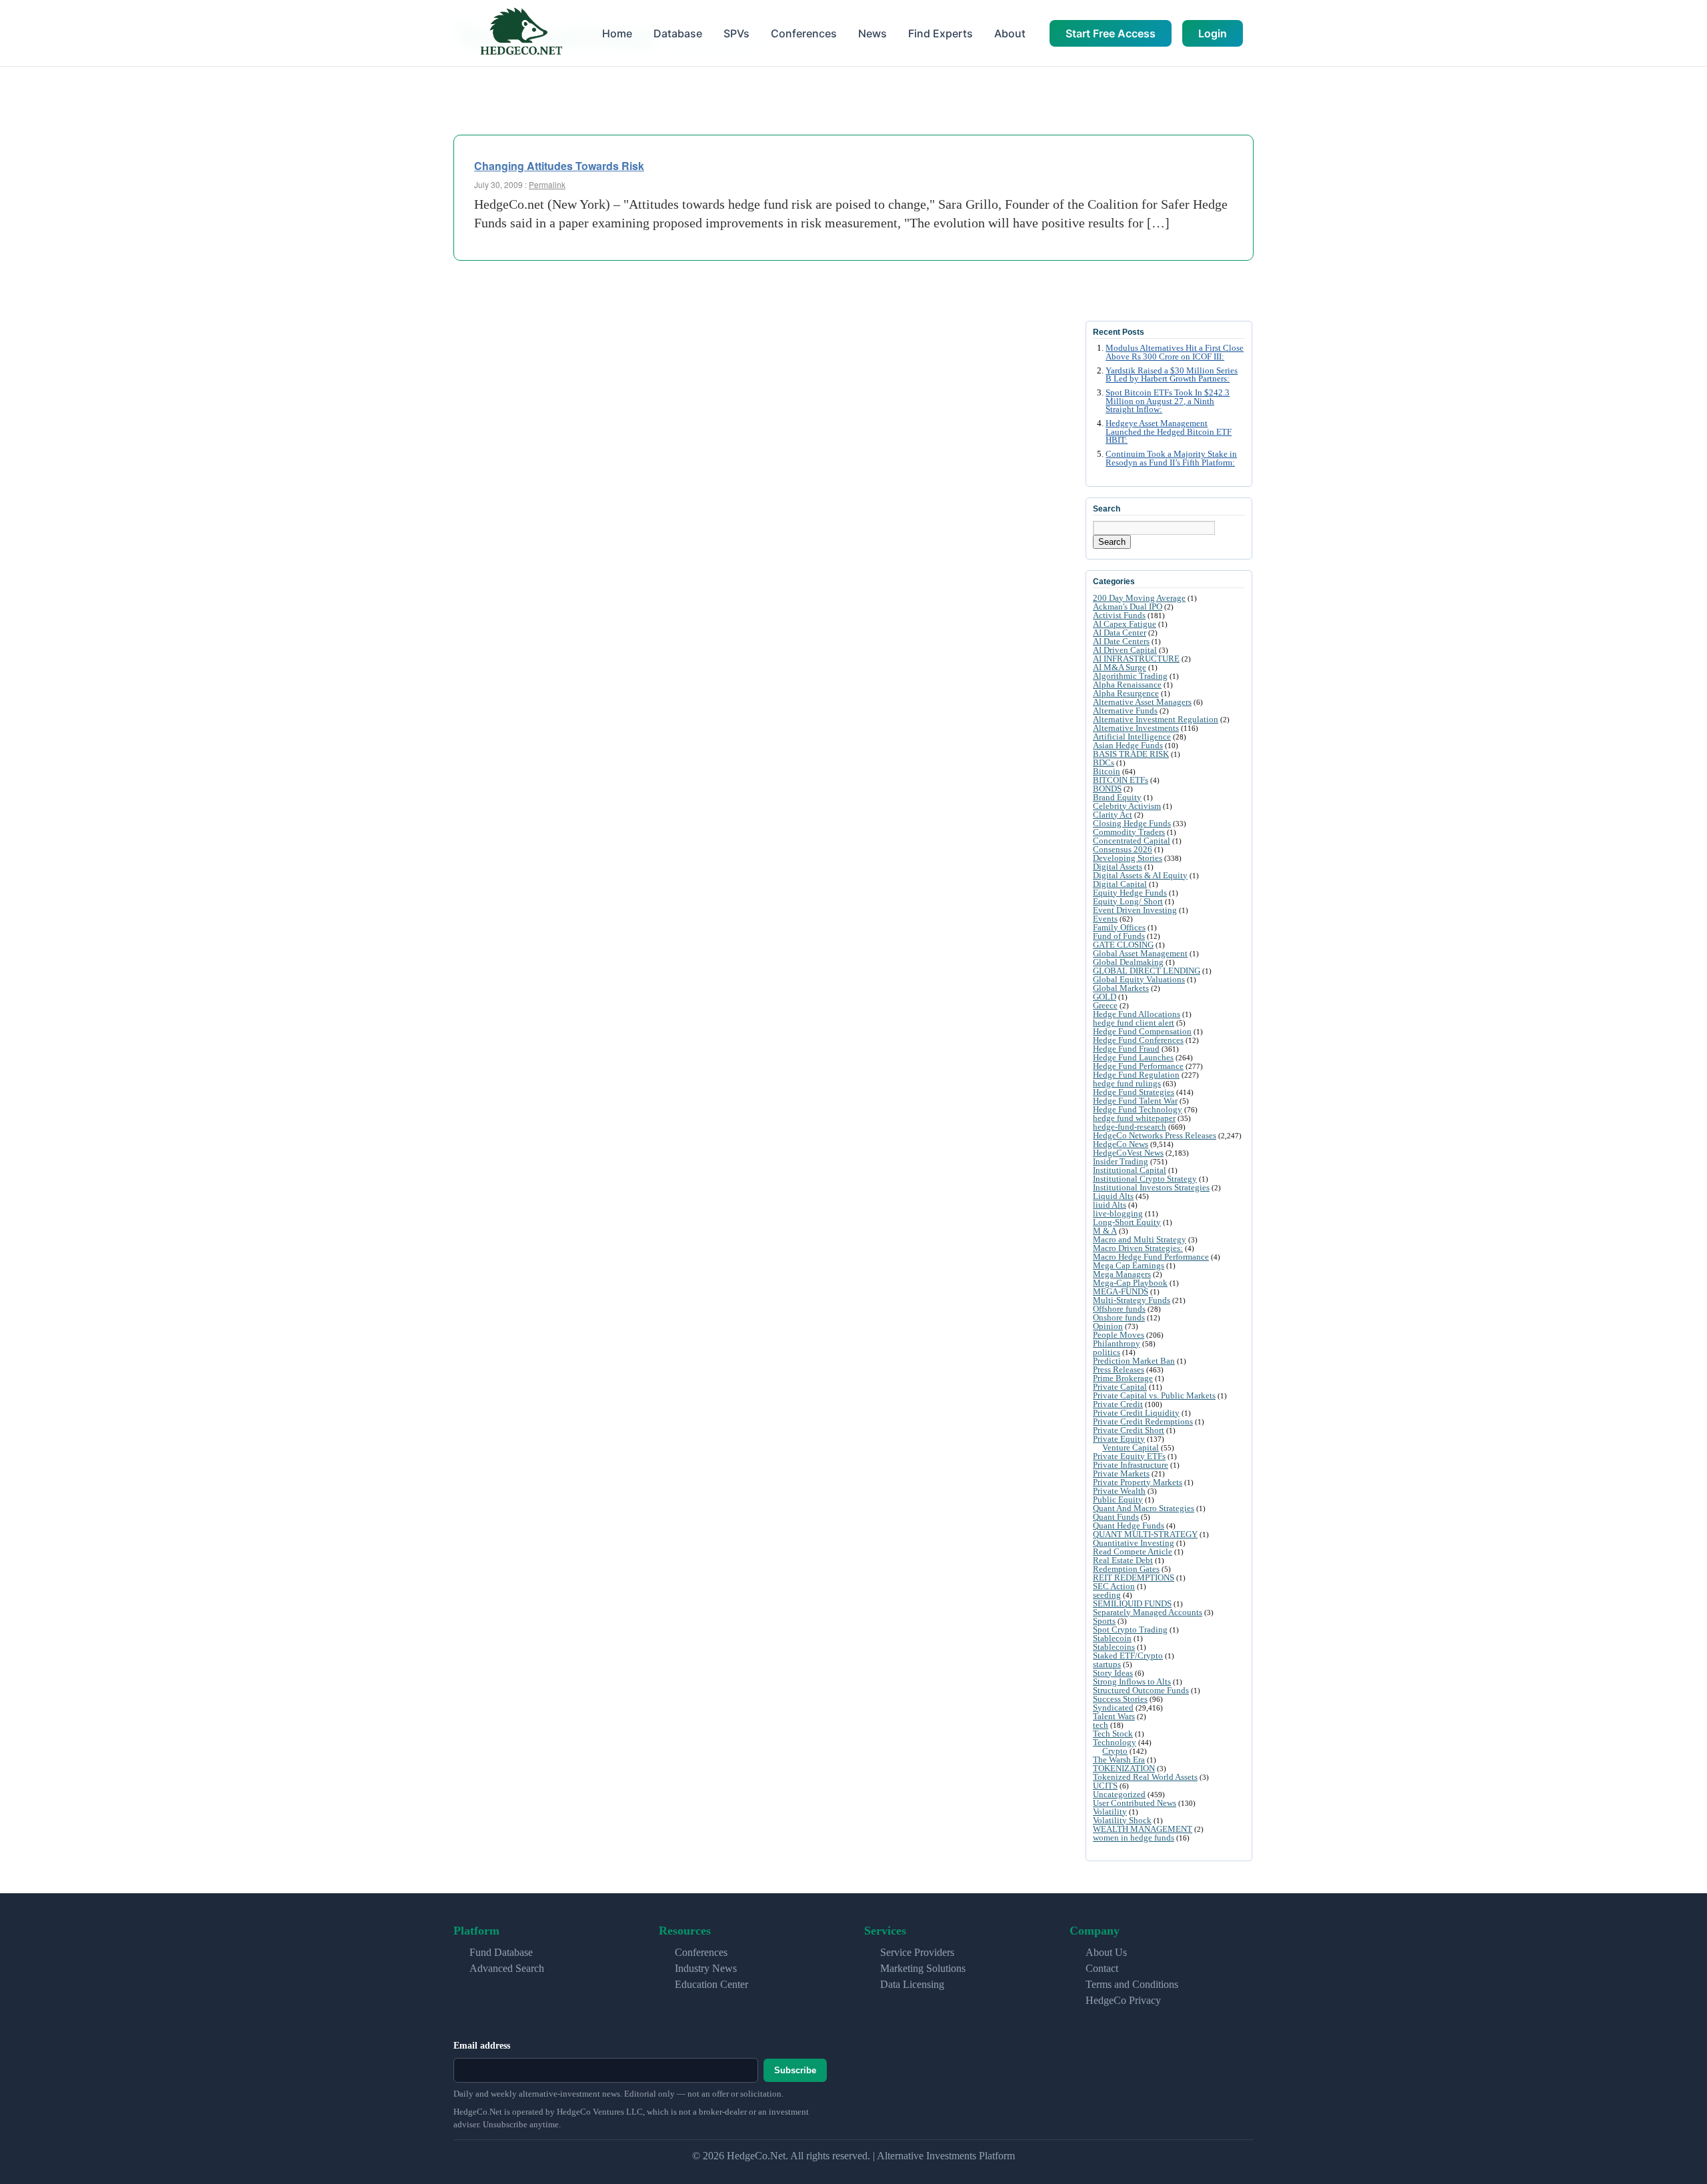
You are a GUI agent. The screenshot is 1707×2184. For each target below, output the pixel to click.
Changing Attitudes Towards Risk (559, 166)
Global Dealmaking (1128, 962)
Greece (1105, 1005)
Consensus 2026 (1123, 849)
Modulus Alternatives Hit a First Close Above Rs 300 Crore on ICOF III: (1175, 352)
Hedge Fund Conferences (1138, 1040)
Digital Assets (1118, 867)
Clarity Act (1113, 815)
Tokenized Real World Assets (1145, 1777)
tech (1101, 1725)
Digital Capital (1120, 884)
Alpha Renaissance (1127, 685)
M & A (1105, 1231)
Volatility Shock (1122, 1820)
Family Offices (1119, 927)
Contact (1102, 1968)
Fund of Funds (1119, 936)
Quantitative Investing (1134, 1543)
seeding (1107, 1595)
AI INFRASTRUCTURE (1136, 659)
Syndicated (1113, 1708)
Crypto (1115, 1751)
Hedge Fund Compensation (1142, 1031)
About (1010, 33)
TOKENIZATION (1124, 1768)
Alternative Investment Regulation (1156, 719)
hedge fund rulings (1127, 1083)
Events (1105, 919)
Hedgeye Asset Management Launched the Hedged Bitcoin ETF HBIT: (1169, 432)
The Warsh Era (1119, 1760)
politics (1107, 1352)
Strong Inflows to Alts (1132, 1682)
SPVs (736, 33)
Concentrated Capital (1132, 841)
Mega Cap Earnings (1129, 1265)
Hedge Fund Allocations (1137, 1014)
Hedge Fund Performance (1138, 1066)
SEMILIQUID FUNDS (1132, 1603)
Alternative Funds (1125, 711)
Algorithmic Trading (1130, 676)
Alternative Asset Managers (1142, 702)
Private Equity (1119, 1439)
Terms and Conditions (1132, 1984)
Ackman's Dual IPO (1128, 607)
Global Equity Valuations (1139, 979)
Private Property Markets (1138, 1482)
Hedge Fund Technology (1138, 1109)
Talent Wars (1114, 1716)
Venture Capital (1131, 1447)
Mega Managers (1122, 1274)
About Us (1106, 1952)
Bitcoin (1107, 771)
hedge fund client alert (1134, 1023)
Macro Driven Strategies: (1138, 1248)
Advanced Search (507, 1968)
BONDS (1107, 789)
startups (1107, 1664)
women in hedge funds (1134, 1838)
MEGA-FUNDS (1121, 1291)
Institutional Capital (1130, 1170)
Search (1112, 542)
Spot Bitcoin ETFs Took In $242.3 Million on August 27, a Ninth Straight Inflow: (1168, 401)
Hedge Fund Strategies (1134, 1092)
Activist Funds (1119, 615)
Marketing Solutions (923, 1968)
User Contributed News (1135, 1803)
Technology (1115, 1742)
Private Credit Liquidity (1136, 1413)
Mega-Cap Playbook (1130, 1283)
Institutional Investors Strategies (1151, 1187)
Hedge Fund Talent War (1135, 1101)
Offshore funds (1119, 1309)
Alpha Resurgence (1126, 693)
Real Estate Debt (1123, 1560)
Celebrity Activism (1127, 806)
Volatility (1110, 1812)
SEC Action (1114, 1586)
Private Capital (1120, 1387)
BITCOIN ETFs (1121, 780)
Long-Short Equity (1127, 1222)
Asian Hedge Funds (1128, 745)
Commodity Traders (1129, 832)
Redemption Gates (1126, 1569)
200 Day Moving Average (1139, 598)
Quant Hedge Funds (1129, 1525)
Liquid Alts (1113, 1196)
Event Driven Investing (1135, 910)
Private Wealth (1119, 1491)
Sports (1104, 1621)
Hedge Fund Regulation (1136, 1075)
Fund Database (501, 1952)
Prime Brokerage (1123, 1378)
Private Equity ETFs (1129, 1456)
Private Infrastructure (1131, 1465)
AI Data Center (1120, 633)
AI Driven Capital (1125, 650)
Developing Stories (1128, 858)
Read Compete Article (1133, 1551)
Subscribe (795, 2070)
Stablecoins (1114, 1647)
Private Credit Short (1129, 1430)
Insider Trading (1121, 1161)
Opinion (1108, 1326)
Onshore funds (1119, 1317)
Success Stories (1120, 1699)
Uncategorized (1119, 1794)
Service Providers (917, 1952)
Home (617, 33)
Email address (482, 2046)
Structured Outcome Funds (1141, 1690)
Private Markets (1121, 1473)
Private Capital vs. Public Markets (1154, 1395)
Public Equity (1118, 1499)
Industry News (706, 1968)
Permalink (547, 184)
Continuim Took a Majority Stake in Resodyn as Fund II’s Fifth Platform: (1171, 458)
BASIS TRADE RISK (1131, 754)
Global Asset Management (1140, 953)
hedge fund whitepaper (1134, 1118)
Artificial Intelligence (1132, 737)
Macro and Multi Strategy (1140, 1239)
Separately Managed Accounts (1148, 1612)
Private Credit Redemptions (1143, 1421)
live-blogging (1118, 1213)
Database (678, 33)
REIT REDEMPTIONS (1134, 1577)
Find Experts (941, 33)
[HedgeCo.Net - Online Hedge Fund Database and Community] (521, 33)
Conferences (804, 33)
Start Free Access (1111, 33)
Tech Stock (1113, 1734)
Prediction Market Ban (1134, 1361)
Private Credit (1118, 1404)
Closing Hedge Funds (1132, 823)
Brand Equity (1117, 797)
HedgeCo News (1121, 1144)
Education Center (711, 1984)
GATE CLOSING (1123, 945)
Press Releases (1119, 1369)
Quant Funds (1116, 1517)
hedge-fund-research (1130, 1127)
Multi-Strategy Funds (1132, 1300)
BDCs (1104, 763)
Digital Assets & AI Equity (1140, 875)
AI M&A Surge (1120, 667)
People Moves (1119, 1335)
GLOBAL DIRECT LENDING (1147, 971)
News (873, 33)
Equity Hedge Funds (1130, 893)
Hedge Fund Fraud (1126, 1049)
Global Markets (1121, 988)
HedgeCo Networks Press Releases (1155, 1135)
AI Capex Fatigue (1125, 624)
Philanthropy (1117, 1343)
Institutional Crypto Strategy (1145, 1179)
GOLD (1105, 997)
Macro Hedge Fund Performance (1151, 1257)
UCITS (1105, 1786)
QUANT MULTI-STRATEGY (1145, 1534)
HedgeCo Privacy (1123, 2000)
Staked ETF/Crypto (1128, 1656)
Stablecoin (1112, 1638)
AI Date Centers (1121, 641)
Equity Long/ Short (1128, 901)
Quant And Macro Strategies (1144, 1508)
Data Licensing (912, 1984)
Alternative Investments (1136, 728)
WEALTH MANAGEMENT (1143, 1829)
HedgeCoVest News (1128, 1153)
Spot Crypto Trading (1130, 1629)
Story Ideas (1113, 1673)
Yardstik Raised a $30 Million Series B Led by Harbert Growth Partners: (1172, 375)
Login (1213, 33)
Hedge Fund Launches (1133, 1057)
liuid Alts (1110, 1205)
